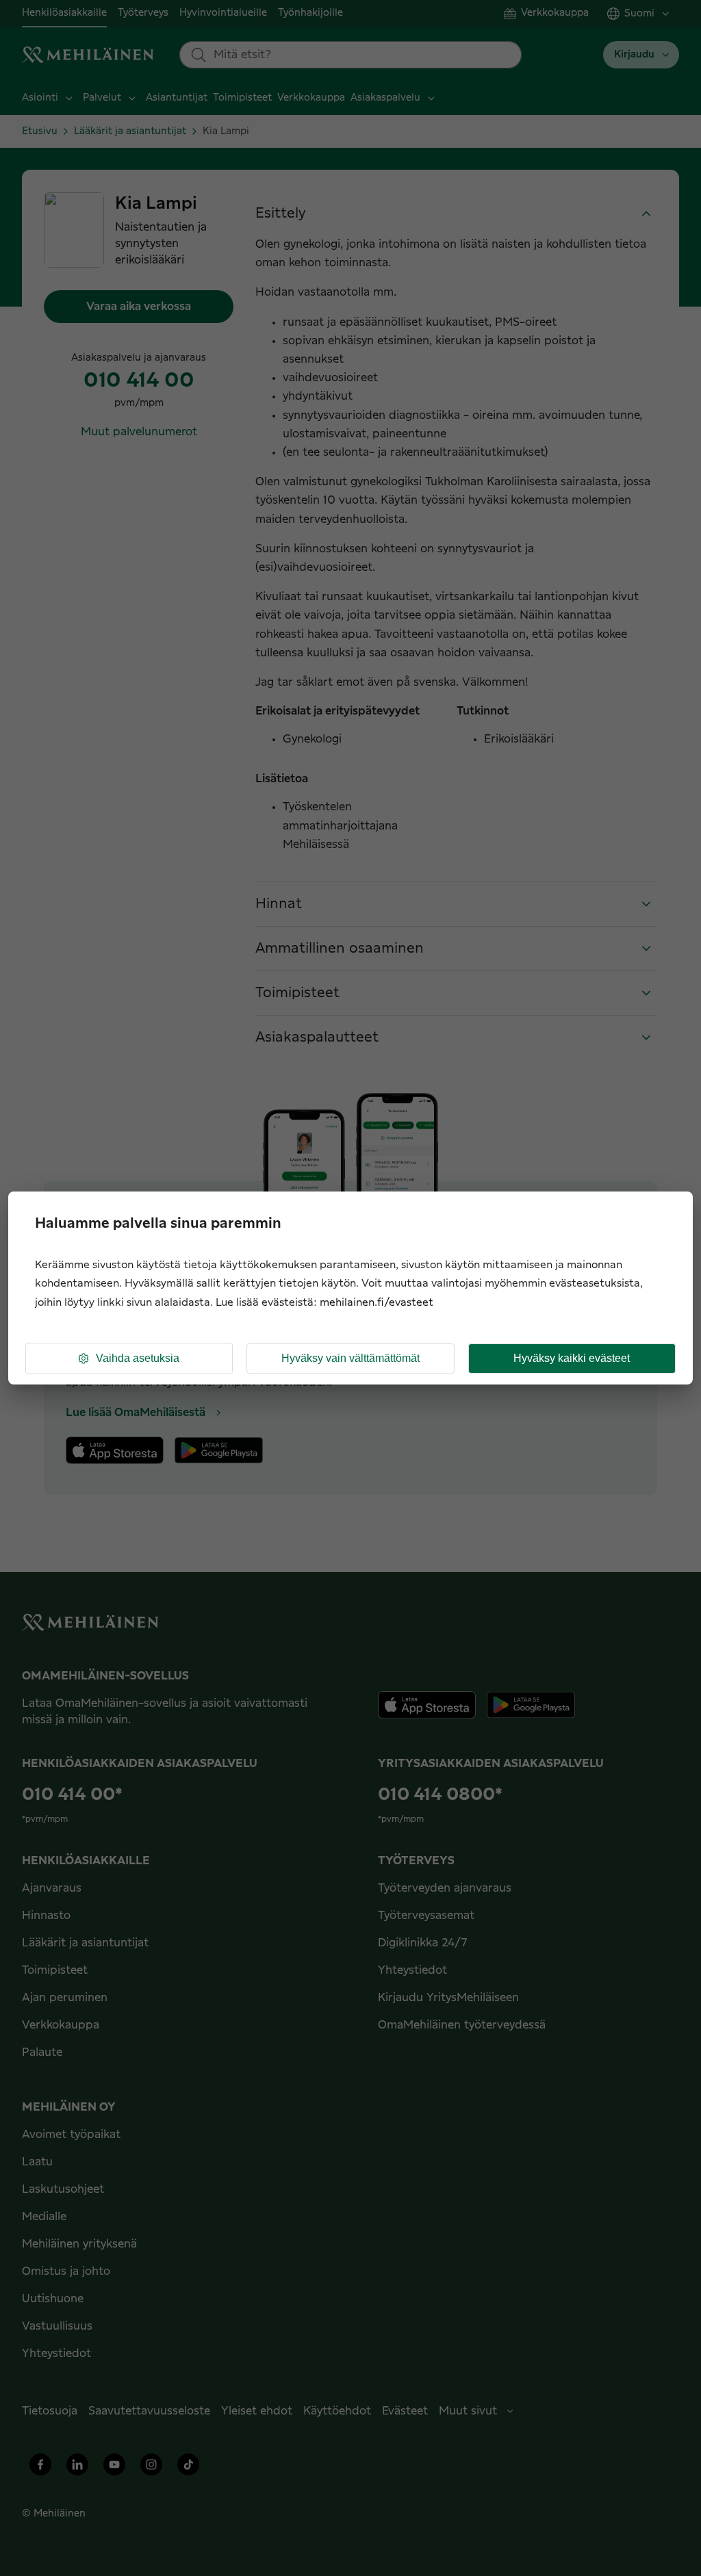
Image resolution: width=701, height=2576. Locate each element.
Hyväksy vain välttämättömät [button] (350, 1358)
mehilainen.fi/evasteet (377, 1303)
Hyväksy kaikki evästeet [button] (572, 1358)
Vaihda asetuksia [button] (138, 1358)
